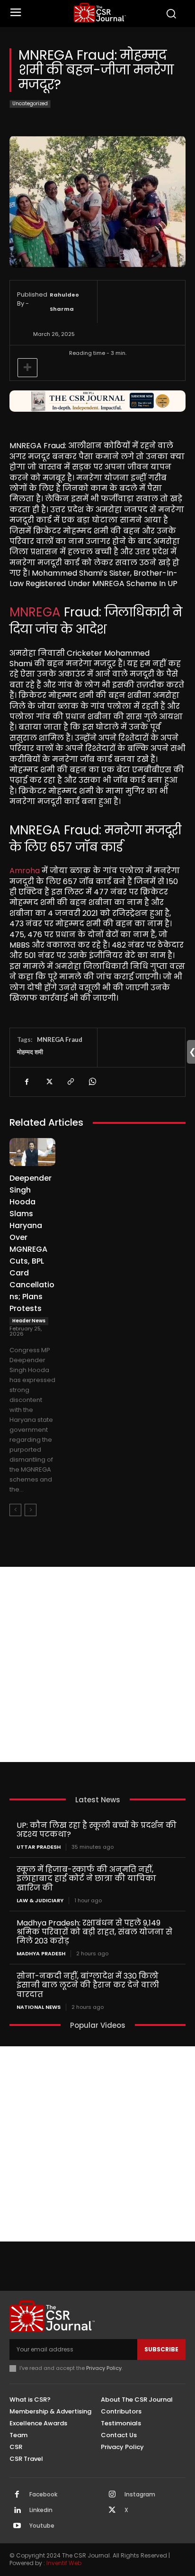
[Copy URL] (70, 1082)
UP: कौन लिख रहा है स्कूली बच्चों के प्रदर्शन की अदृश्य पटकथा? (97, 1830)
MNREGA (35, 612)
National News (39, 2007)
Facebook (43, 2495)
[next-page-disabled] (31, 1510)
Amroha (25, 871)
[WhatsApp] (92, 1082)
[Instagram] (112, 2495)
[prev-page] (15, 1510)
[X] (48, 1082)
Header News (29, 1321)
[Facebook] (27, 1082)
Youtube (42, 2526)
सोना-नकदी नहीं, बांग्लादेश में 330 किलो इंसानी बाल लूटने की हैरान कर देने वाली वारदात (88, 1985)
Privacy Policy (104, 2368)
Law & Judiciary (40, 1901)
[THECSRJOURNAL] (100, 13)
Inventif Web (64, 2563)
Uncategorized (30, 104)
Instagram (140, 2495)
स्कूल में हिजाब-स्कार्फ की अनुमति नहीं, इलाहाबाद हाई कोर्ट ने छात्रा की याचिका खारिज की (86, 1878)
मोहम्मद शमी (30, 1052)
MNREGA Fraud (60, 1039)
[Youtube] (17, 2526)
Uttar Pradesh (39, 1847)
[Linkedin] (17, 2511)
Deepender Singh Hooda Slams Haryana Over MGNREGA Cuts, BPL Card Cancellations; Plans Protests (32, 1243)
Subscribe (161, 2349)
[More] (27, 368)
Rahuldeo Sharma (64, 302)
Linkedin (41, 2510)
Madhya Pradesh (41, 1954)
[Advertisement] (97, 1664)
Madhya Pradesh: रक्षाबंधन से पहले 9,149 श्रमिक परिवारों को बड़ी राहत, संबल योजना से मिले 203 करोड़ (94, 1932)
